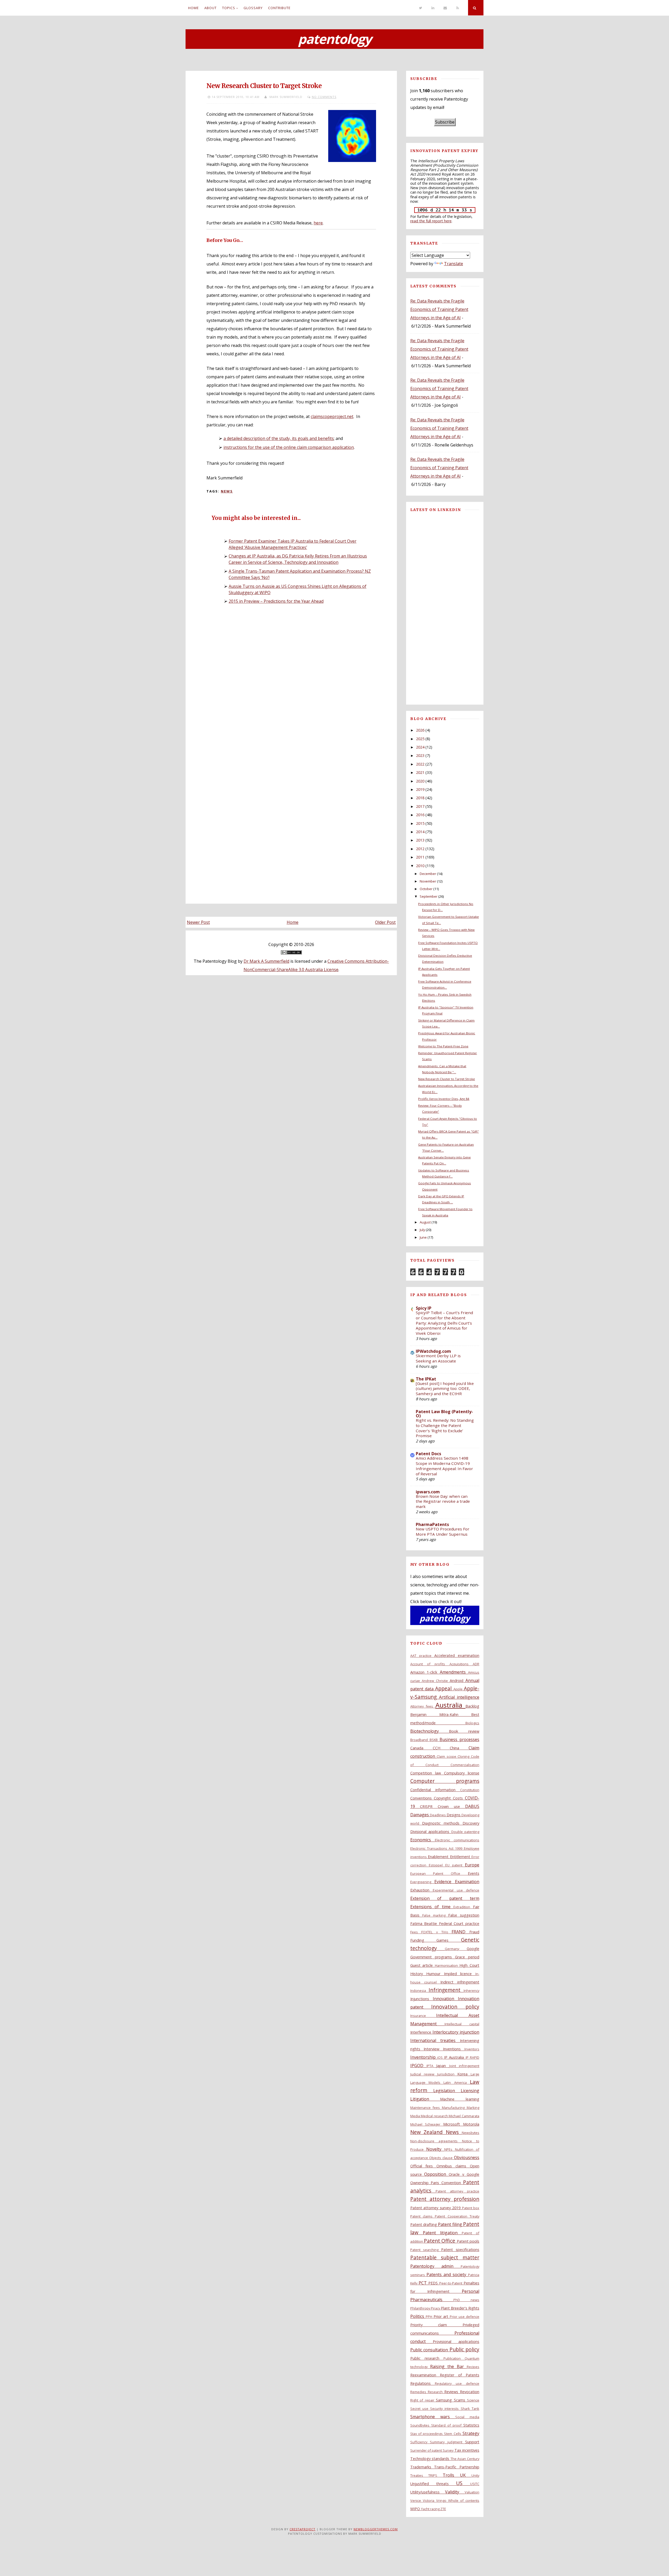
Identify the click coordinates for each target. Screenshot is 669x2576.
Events (474, 1873)
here (318, 223)
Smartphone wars (433, 2417)
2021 (420, 772)
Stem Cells (453, 2434)
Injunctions (422, 1999)
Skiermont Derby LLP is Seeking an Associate (438, 1358)
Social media (467, 2417)
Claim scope (447, 1756)
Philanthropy (421, 2308)
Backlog (472, 1706)
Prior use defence (465, 2317)
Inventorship (424, 2057)
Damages (420, 1815)
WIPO (416, 2509)
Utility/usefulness (428, 2492)
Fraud (474, 1932)
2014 (420, 832)
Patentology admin (436, 2266)
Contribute (279, 8)
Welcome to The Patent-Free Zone (443, 1046)
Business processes (459, 1739)
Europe (472, 1865)
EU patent (455, 1865)
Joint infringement (464, 2066)
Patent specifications (460, 2250)
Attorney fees (423, 1706)
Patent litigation (442, 2233)
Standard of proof (447, 2425)
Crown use (451, 1806)
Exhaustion (422, 1890)
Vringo (442, 2500)
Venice (417, 2500)
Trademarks (422, 2467)
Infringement (446, 1990)
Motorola (471, 2124)
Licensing (470, 2091)
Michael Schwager (427, 2124)
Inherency (471, 1991)
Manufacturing (454, 2108)
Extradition (463, 1907)
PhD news (466, 2300)
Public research (427, 2358)
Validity (455, 2492)
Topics (229, 8)
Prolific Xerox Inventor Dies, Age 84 (444, 1099)
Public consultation (430, 2350)
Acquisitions (461, 1664)
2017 (420, 806)
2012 (420, 849)
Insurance (423, 2016)
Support (472, 2442)
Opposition (436, 2174)
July (422, 1230)
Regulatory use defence (457, 2383)
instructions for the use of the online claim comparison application (289, 447)
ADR (476, 1664)
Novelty (435, 2149)
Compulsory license (462, 1773)
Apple (459, 1689)
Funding (423, 1940)
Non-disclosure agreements (436, 2141)
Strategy (471, 2433)
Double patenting (465, 1832)
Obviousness (467, 2157)
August (425, 1222)
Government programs (433, 1957)
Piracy (436, 2308)
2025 (420, 739)
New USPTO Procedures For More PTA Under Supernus (443, 1531)
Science (473, 2400)
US (463, 2483)
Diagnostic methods (442, 1823)
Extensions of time (432, 1907)
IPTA (431, 2066)
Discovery (471, 1823)
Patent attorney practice (457, 2191)
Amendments (454, 1672)
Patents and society (447, 2275)
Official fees (423, 2166)
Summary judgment (448, 2442)
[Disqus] (291, 681)
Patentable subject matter (445, 2257)
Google (473, 1949)
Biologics (472, 1723)
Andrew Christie (436, 1681)
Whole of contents (464, 2500)
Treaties (419, 2475)
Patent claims (423, 2216)
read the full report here (431, 221)
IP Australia (455, 2057)
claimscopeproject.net (332, 416)
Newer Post (198, 922)
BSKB (435, 1740)
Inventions (454, 2049)
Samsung (445, 2400)
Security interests (445, 2409)
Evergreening (422, 1882)
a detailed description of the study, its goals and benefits (279, 438)
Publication (454, 2358)
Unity (475, 2475)
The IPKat (426, 1379)
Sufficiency (420, 2442)
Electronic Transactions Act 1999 (437, 1848)
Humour (435, 1974)
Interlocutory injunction (456, 2032)
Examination (467, 1882)
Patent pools (468, 2241)
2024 (420, 747)
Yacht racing (431, 2509)
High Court (469, 1965)
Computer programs (445, 1781)
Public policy (464, 2349)
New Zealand (428, 2132)
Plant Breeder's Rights (460, 2308)
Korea (464, 2074)
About (210, 8)
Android (458, 1681)
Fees (416, 1932)
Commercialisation (465, 1765)
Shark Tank (470, 2409)
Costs (459, 1798)
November (428, 881)
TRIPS (436, 2475)
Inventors (472, 2049)
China (459, 1748)
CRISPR (429, 1806)
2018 (420, 798)
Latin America (457, 2082)
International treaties (435, 2040)
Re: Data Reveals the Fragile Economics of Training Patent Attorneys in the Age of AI (439, 309)
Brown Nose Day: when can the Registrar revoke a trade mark (443, 1501)
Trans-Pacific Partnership (457, 2467)
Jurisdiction (447, 2074)
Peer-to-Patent (451, 2283)
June (423, 1237)
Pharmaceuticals (432, 2300)
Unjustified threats (433, 2484)
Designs (454, 1815)
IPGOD (418, 2066)
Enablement (439, 1857)
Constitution (470, 1790)
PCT (423, 2283)
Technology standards (430, 2459)
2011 (420, 857)
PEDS (434, 2283)
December (428, 874)
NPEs (450, 2149)
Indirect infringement (460, 1982)
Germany (456, 1949)
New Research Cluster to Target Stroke (264, 86)
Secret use (420, 2409)
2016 (420, 815)
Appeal (444, 1688)
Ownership (420, 2183)
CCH (441, 1748)
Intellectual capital (462, 2024)
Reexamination (425, 2375)
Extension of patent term (445, 1898)
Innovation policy (455, 2007)
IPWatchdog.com (433, 1351)
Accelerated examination (457, 1655)
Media (416, 2116)
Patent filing (451, 2224)
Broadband (420, 1740)
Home (194, 8)
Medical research (435, 2116)
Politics (418, 2316)
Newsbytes (471, 2133)
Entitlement (461, 1857)
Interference (421, 2032)
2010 (420, 866)
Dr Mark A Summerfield (266, 961)
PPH (430, 2317)
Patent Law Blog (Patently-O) (444, 1414)
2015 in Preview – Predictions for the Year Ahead (276, 601)
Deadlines (438, 1815)
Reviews (452, 2392)
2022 (420, 764)
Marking (473, 2108)
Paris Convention (447, 2183)
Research (436, 2392)
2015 (420, 823)
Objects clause (442, 2158)
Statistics (471, 2425)
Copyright (443, 1798)
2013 (420, 840)
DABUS (472, 1806)
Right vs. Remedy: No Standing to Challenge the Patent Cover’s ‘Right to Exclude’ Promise (445, 1428)
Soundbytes (421, 2425)
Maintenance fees (426, 2108)
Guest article (423, 1965)
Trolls (451, 2475)
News (227, 491)
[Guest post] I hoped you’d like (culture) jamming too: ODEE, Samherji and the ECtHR (445, 1389)
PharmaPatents (432, 1524)
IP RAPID (472, 2057)
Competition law (427, 1773)
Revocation (470, 2392)
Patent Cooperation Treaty (457, 2216)
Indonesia (419, 1991)
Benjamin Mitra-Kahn (441, 1715)
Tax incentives (467, 2450)
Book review (464, 1731)
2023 (420, 755)
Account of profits (430, 1664)
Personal (471, 2291)
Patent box (471, 2208)
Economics (423, 1840)
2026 (420, 730)
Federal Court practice (459, 1924)
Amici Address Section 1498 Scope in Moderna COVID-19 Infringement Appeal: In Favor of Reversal (444, 1466)
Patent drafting (424, 2224)
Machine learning (460, 2099)
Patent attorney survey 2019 (436, 2208)
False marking (435, 1915)
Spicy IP (424, 1308)
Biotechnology (430, 1731)
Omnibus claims (453, 2166)
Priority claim (436, 2325)
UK (466, 2475)
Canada (422, 1748)
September (429, 896)
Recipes (473, 2367)
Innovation (445, 1999)
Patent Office (440, 2241)
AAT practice (422, 1656)
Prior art (442, 2316)
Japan (443, 2066)
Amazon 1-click (425, 1672)
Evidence (445, 1882)
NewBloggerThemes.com (376, 2529)
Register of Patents (460, 2375)
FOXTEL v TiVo (436, 1932)
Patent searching (426, 2250)
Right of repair (423, 2400)
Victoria (429, 2500)
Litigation (425, 2099)
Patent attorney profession (445, 2199)
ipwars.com (428, 1492)
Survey (448, 2450)
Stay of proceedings (427, 2434)
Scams (460, 2400)
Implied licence (460, 1974)
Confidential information (435, 1790)
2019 (420, 789)
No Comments (324, 97)
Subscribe (445, 122)
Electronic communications (457, 1840)
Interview (433, 2049)
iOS (441, 2057)
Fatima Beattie (425, 1924)
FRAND (460, 1932)
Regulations (423, 2383)
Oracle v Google (464, 2174)
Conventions (422, 1798)
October (426, 889)
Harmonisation (447, 1965)
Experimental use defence (456, 1890)
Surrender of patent (427, 2450)
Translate (454, 264)
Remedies (419, 2392)
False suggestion (464, 1915)
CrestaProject (302, 2529)
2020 (420, 781)
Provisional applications (456, 2342)
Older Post (385, 922)
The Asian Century (465, 2459)
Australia (450, 1705)
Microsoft (453, 2124)
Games (449, 1940)
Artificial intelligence (459, 1697)
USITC (475, 2484)
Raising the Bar (448, 2366)
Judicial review (424, 2074)
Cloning (464, 1756)
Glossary (253, 8)
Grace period (467, 1957)
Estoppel (437, 1865)
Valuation (472, 2492)
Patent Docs (428, 1454)
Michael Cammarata (464, 2116)
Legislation (447, 2091)
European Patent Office (439, 1873)
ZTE (443, 2509)
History (418, 1974)
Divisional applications (431, 1832)
